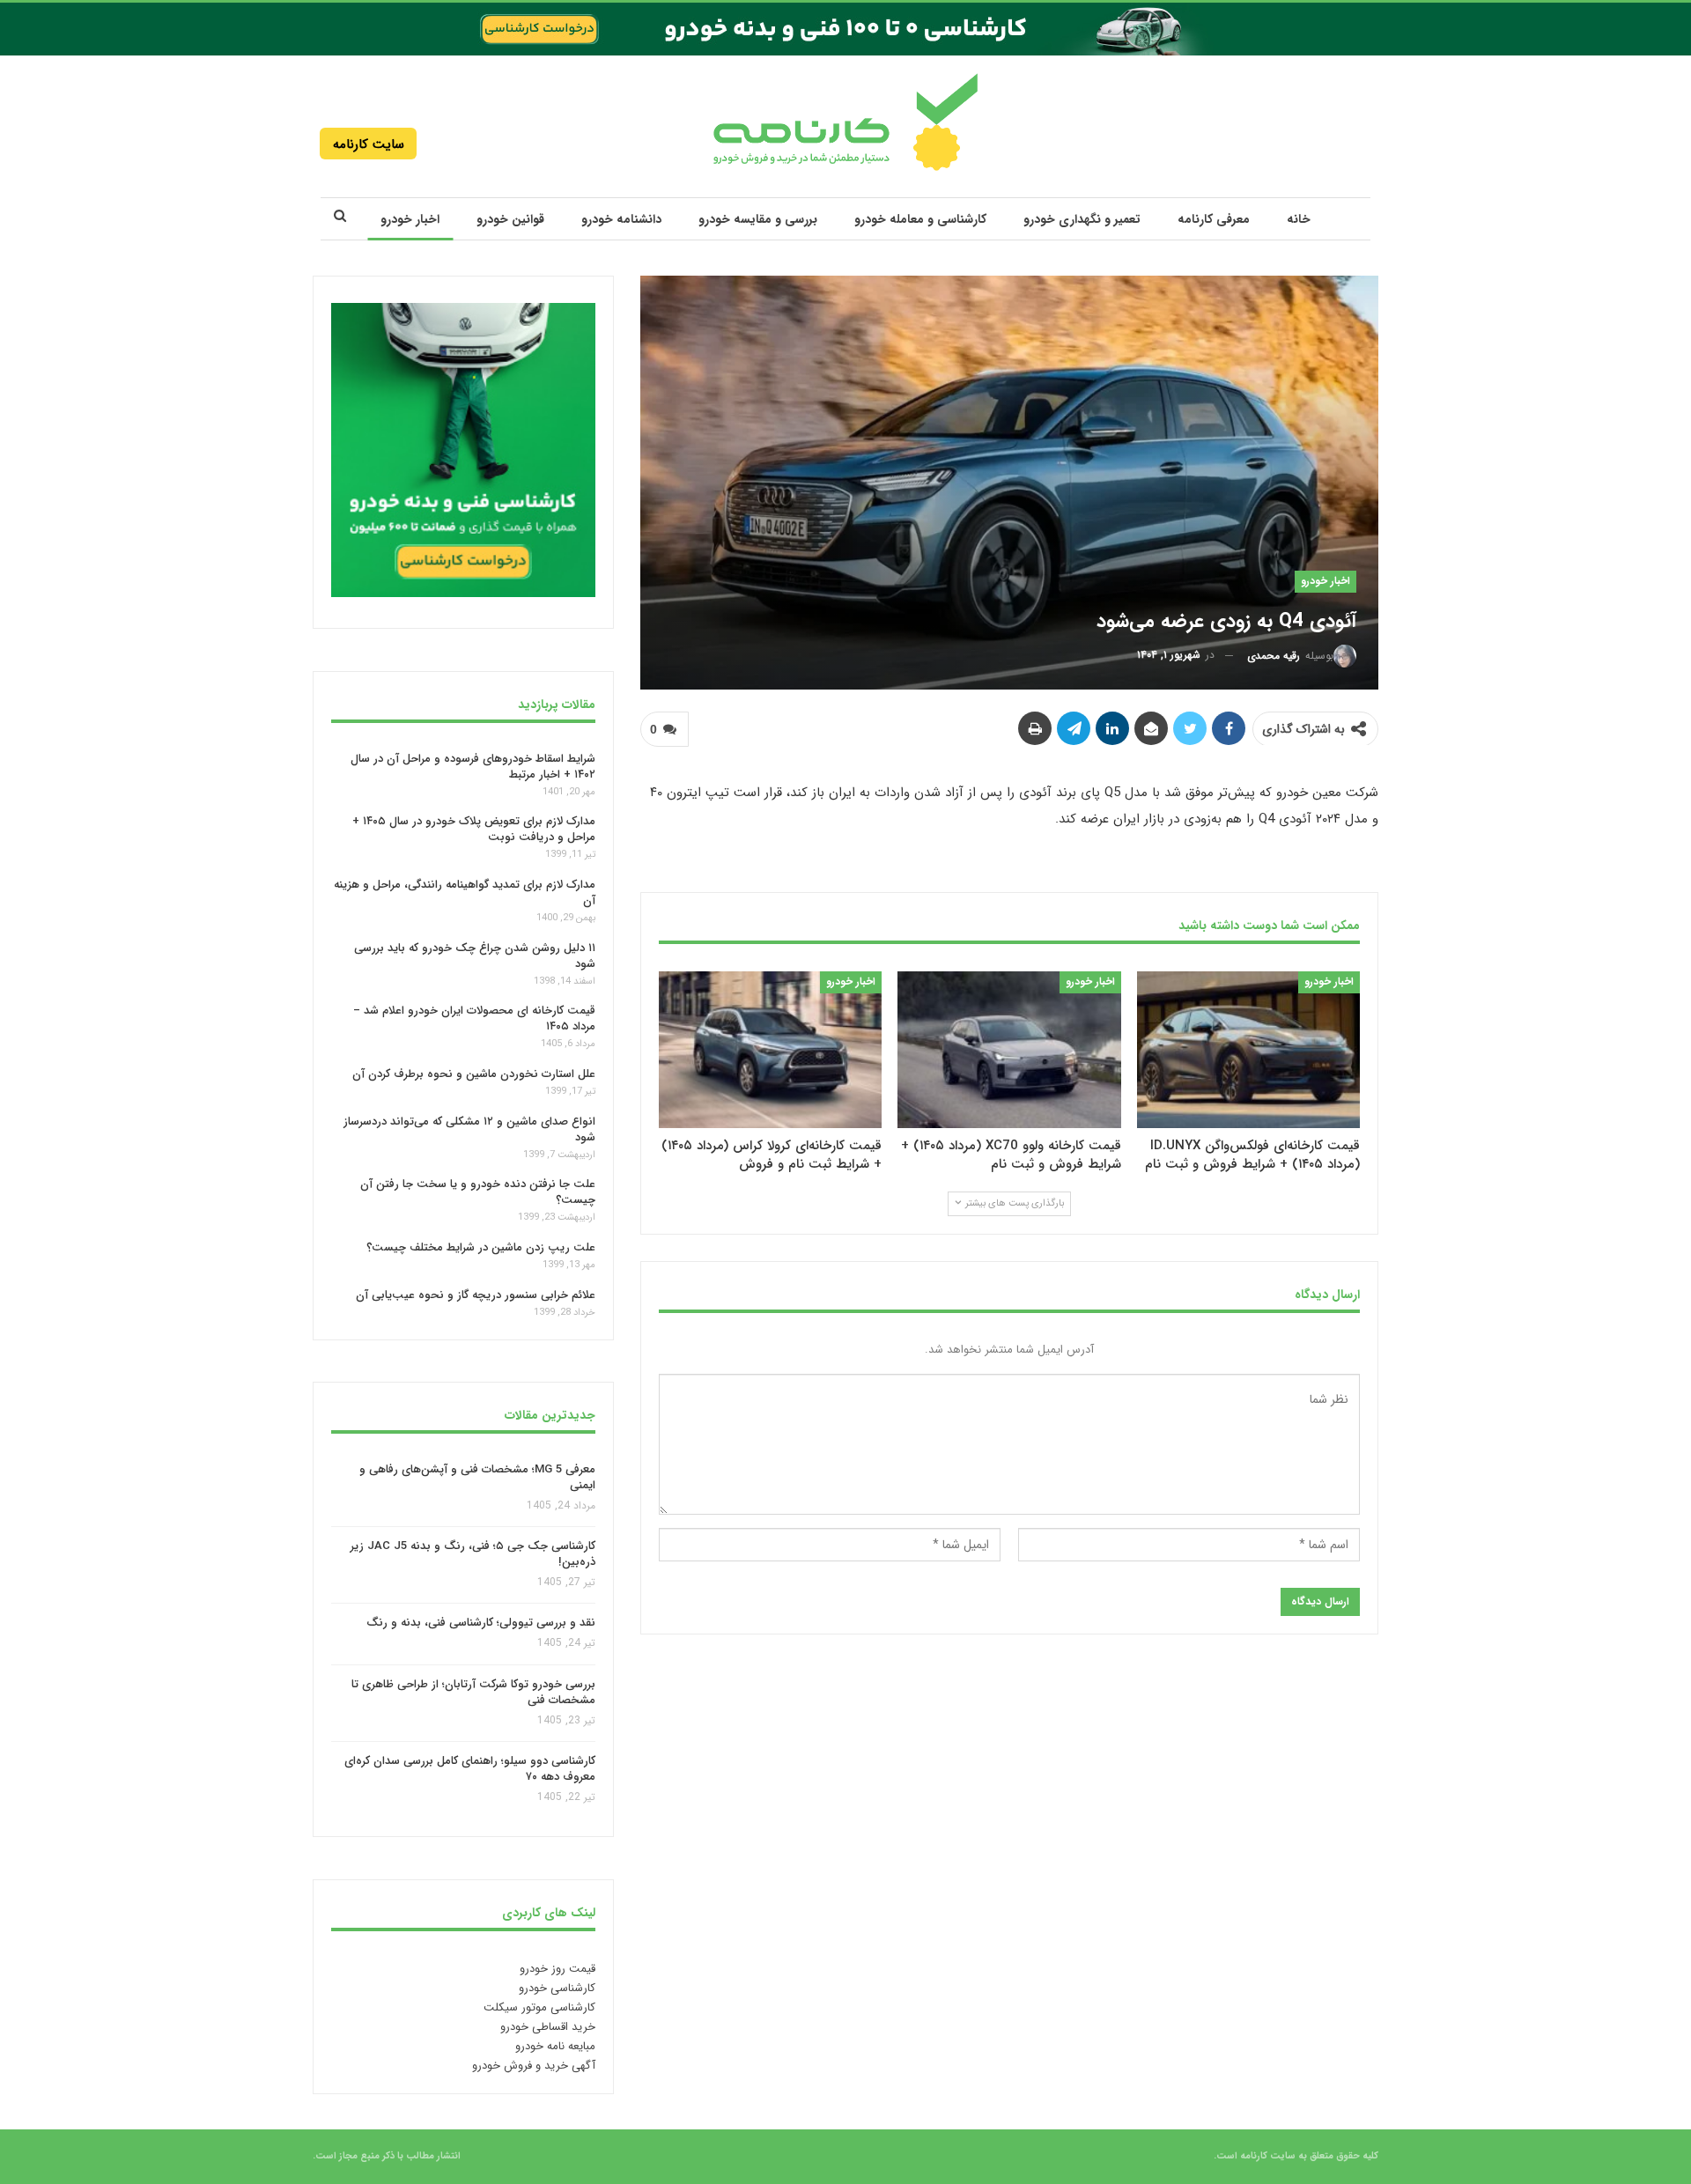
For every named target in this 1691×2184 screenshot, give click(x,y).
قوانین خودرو (510, 219)
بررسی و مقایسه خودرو (758, 219)
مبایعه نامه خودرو (555, 2046)
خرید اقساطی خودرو (548, 2027)
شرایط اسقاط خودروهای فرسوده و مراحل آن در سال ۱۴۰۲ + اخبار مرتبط (473, 766)
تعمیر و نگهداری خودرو (1082, 219)
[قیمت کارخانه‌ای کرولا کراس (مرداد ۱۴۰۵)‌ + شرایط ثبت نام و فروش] (770, 1049)
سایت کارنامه (369, 144)
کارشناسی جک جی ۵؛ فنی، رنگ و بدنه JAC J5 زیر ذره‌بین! (473, 1554)
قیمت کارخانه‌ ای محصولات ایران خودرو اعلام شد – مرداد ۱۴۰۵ (474, 1018)
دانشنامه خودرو (621, 219)
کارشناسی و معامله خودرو (920, 219)
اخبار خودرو (410, 219)
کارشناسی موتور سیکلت (539, 2007)
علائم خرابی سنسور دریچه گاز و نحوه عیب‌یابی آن (476, 1295)
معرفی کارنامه (1214, 219)
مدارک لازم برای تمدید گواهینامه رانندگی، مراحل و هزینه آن (465, 893)
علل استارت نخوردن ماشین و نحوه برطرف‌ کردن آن (474, 1074)
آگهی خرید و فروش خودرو (534, 2066)
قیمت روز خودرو (558, 1969)
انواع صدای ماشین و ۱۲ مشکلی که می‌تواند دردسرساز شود (469, 1129)
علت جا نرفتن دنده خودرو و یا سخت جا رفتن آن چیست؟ (478, 1192)
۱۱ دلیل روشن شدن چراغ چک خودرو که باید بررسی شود (475, 956)
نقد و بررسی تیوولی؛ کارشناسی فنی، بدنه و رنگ (481, 1623)
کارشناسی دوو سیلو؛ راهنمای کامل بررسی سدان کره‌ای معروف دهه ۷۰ (470, 1770)
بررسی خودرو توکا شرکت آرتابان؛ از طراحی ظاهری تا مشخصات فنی (473, 1692)
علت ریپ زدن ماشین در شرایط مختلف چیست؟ (481, 1247)
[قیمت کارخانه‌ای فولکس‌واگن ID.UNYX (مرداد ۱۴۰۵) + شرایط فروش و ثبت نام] (1248, 1049)
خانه (1299, 219)
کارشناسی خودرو (557, 1988)
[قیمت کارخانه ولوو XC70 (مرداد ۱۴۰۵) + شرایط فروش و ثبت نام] (1009, 1049)
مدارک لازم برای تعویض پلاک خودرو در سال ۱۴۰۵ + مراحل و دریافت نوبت (474, 829)
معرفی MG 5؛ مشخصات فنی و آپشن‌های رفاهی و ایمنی (477, 1477)
